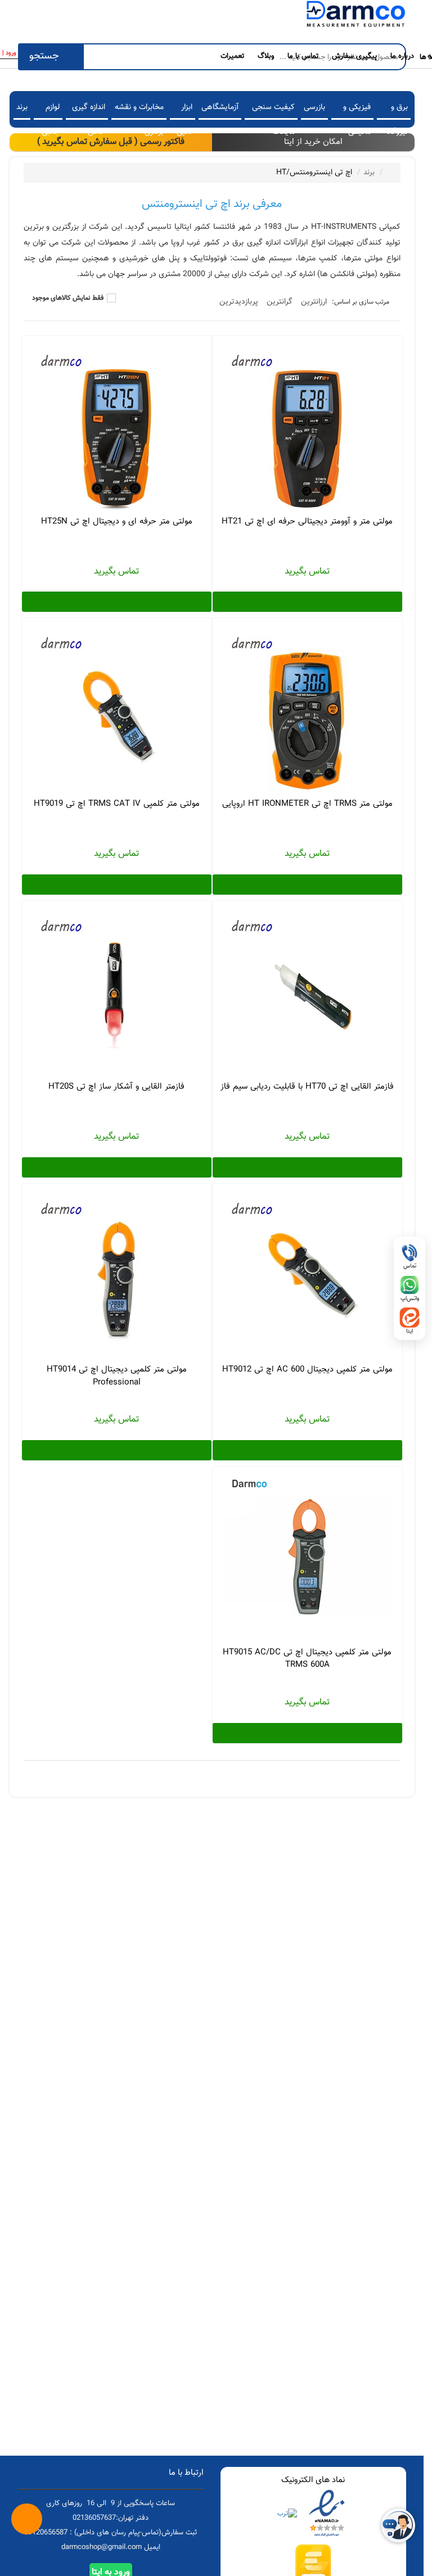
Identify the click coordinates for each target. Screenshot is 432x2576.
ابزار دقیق (184, 110)
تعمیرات (232, 56)
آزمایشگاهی (220, 107)
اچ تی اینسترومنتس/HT (314, 173)
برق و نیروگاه (397, 110)
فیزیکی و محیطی (357, 110)
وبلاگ (266, 56)
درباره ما (402, 56)
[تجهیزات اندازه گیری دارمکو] (355, 16)
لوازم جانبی (51, 110)
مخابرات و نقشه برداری (139, 110)
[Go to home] (389, 172)
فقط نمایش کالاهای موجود (68, 298)
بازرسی (314, 107)
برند (22, 107)
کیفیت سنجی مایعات (273, 110)
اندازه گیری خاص (89, 110)
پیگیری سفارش (354, 56)
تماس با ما (303, 56)
